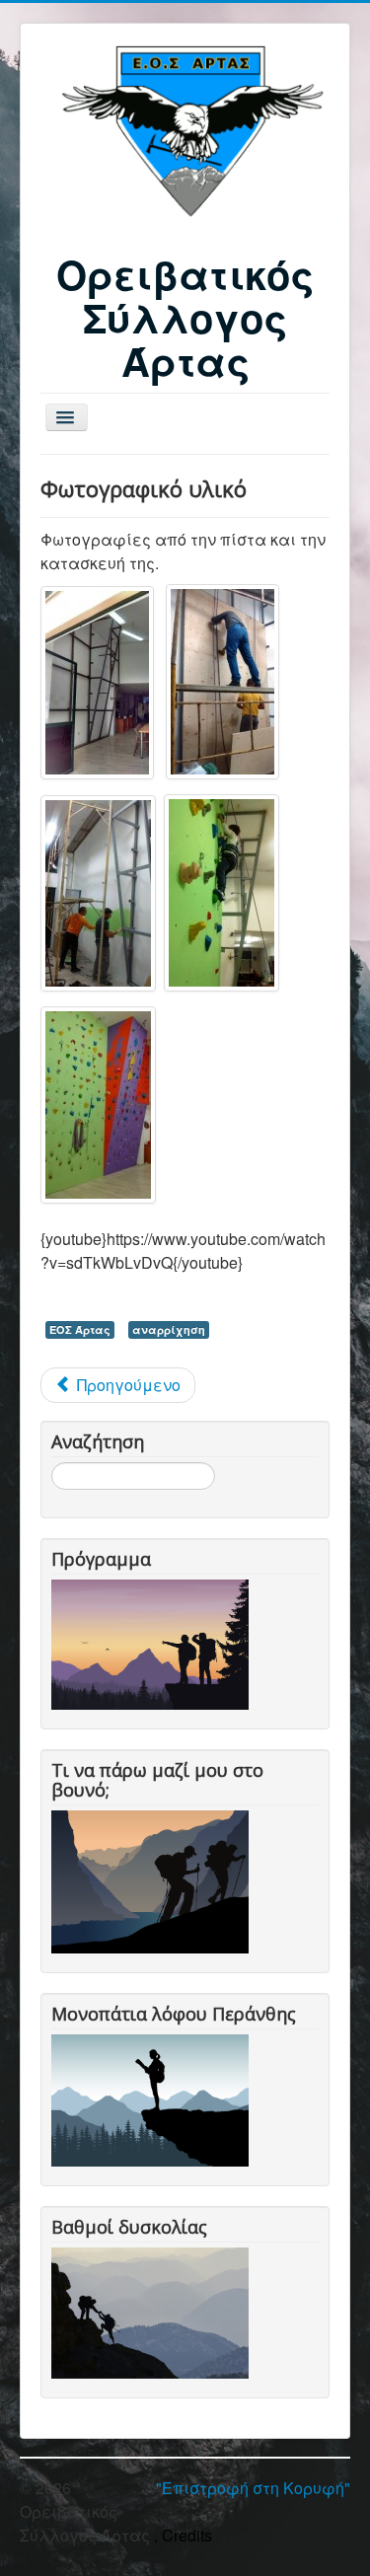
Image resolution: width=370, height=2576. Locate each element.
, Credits (183, 2535)
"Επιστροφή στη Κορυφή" (253, 2488)
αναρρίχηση (169, 1329)
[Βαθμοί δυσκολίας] (154, 2310)
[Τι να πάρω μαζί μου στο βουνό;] (154, 1880)
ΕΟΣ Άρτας (80, 1329)
